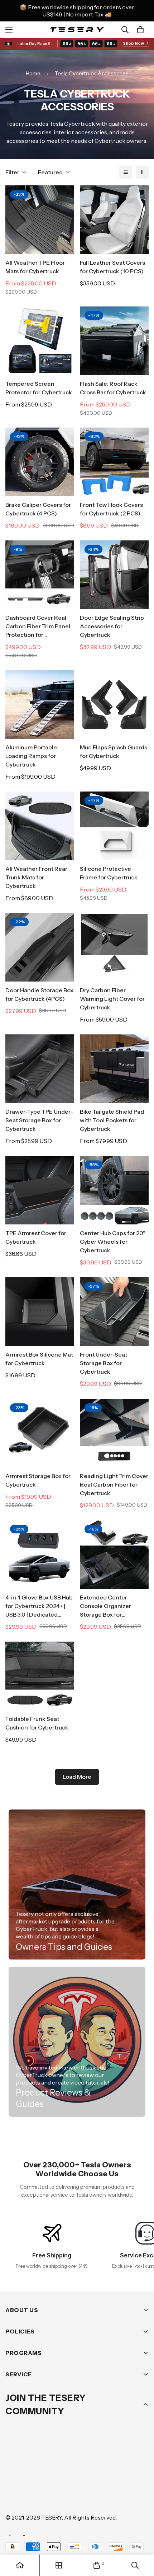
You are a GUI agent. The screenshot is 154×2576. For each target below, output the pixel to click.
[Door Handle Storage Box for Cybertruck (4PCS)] (40, 947)
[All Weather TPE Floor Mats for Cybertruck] (40, 220)
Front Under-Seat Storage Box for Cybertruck (104, 1363)
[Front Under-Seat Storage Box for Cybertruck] (114, 1312)
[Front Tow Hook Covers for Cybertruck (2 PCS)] (114, 462)
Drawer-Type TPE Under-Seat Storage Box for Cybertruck (39, 1120)
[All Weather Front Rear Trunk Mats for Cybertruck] (40, 826)
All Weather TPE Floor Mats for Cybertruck (35, 267)
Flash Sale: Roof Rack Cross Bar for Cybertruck (113, 388)
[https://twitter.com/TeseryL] (78, 2474)
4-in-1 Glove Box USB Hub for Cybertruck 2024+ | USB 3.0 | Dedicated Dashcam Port (39, 1606)
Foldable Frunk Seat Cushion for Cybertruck (37, 1723)
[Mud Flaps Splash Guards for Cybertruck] (114, 704)
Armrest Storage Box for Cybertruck (38, 1480)
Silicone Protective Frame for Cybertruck (109, 873)
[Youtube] (121, 2474)
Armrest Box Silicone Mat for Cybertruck (39, 1359)
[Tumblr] (100, 2474)
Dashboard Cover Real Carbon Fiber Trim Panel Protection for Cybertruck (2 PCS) (38, 626)
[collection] (59, 2565)
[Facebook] (35, 2474)
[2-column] (142, 172)
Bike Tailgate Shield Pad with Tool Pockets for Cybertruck (112, 1120)
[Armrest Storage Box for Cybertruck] (40, 1433)
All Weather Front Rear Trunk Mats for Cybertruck (36, 877)
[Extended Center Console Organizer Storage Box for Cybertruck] (114, 1554)
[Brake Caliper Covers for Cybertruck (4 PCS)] (40, 462)
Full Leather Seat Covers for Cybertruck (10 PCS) (112, 267)
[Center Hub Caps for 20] (114, 1190)
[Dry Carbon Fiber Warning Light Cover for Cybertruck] (114, 947)
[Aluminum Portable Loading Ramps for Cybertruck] (40, 704)
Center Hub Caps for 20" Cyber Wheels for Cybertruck (113, 1242)
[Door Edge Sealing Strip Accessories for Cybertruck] (114, 575)
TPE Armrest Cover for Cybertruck (36, 1237)
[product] (20, 2565)
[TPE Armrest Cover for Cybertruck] (40, 1190)
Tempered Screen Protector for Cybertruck (39, 388)
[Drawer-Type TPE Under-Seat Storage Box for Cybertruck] (40, 1069)
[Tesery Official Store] (77, 29)
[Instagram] (57, 2474)
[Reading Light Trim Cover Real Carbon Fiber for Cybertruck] (114, 1433)
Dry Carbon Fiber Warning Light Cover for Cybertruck (112, 999)
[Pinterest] (14, 2474)
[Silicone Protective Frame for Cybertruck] (114, 826)
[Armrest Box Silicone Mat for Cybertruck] (40, 1312)
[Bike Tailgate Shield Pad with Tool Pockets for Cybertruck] (114, 1069)
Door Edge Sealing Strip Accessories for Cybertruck (112, 626)
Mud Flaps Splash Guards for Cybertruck (114, 752)
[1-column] (126, 172)
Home (33, 73)
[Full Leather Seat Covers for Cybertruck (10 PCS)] (114, 220)
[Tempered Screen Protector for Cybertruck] (40, 341)
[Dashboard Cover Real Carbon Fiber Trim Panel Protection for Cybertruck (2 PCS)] (40, 575)
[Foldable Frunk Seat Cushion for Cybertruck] (40, 1676)
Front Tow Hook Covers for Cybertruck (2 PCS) (111, 509)
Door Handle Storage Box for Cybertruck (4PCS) (39, 994)
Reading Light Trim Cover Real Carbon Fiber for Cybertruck (114, 1484)
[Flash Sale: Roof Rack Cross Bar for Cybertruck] (114, 341)
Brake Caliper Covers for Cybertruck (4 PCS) (38, 509)
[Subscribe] (141, 2456)
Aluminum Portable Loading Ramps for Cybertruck (31, 756)
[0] (140, 30)
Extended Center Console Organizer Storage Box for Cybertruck (105, 1606)
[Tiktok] (14, 2496)
